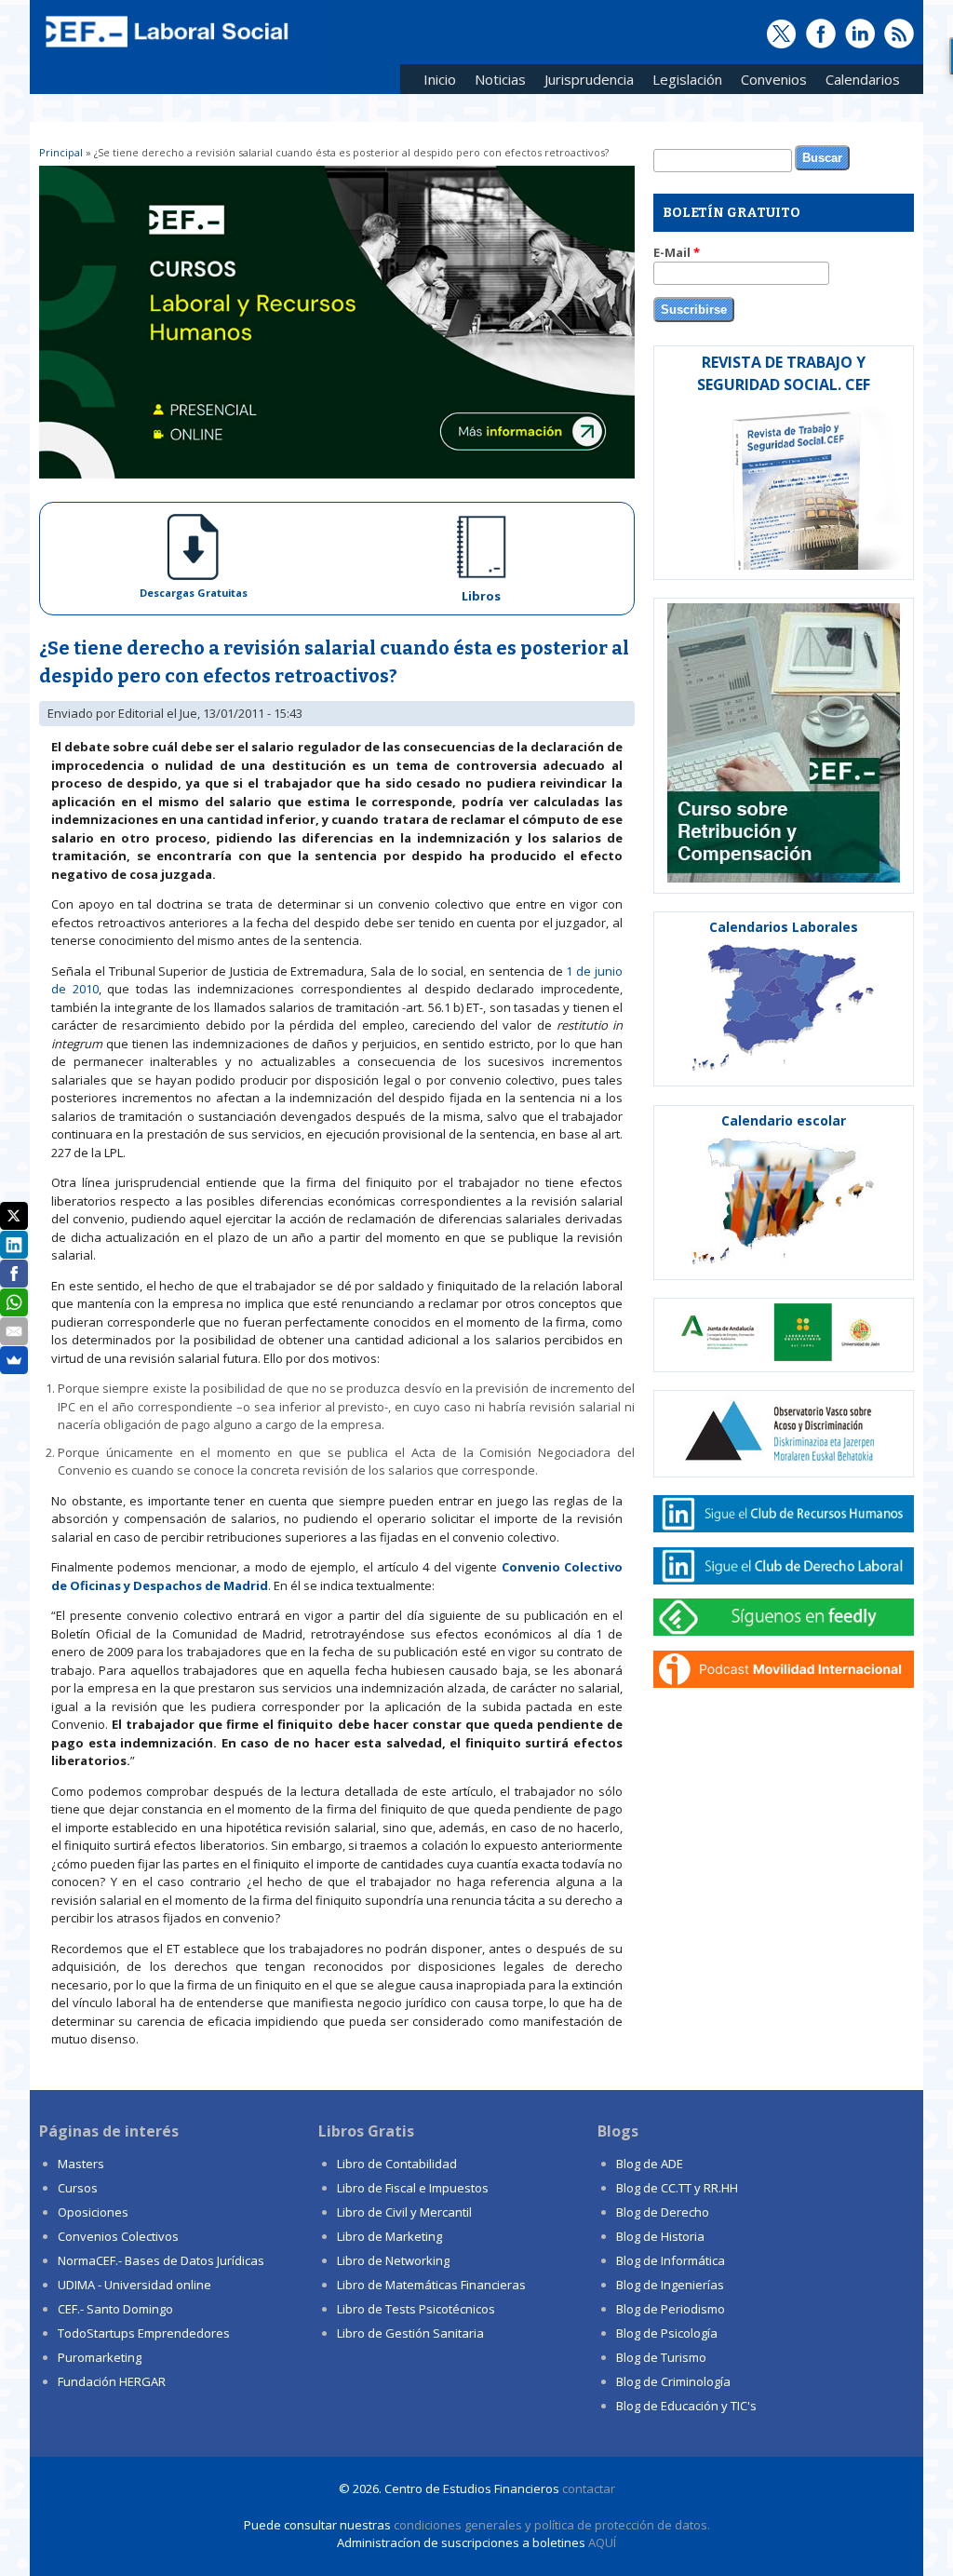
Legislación (683, 82)
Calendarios (858, 82)
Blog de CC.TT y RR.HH (677, 2188)
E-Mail (677, 252)
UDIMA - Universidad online (134, 2285)
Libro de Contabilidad (397, 2164)
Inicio (440, 79)
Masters (81, 2164)
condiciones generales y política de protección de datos (550, 2525)
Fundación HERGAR (112, 2381)
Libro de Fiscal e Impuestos (413, 2188)
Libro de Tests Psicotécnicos (416, 2309)
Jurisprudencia (584, 82)
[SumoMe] (14, 1360)
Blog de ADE (650, 2164)
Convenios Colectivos (118, 2236)
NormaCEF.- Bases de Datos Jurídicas (161, 2260)
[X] (14, 1216)
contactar (589, 2488)
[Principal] (165, 48)
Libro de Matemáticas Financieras (431, 2285)
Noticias (500, 79)
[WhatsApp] (14, 1302)
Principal (61, 152)
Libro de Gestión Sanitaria (410, 2333)
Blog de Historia (660, 2236)
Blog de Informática (671, 2260)
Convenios (769, 82)
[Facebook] (14, 1274)
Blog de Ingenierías (670, 2285)
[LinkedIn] (14, 1245)
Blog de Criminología (673, 2381)
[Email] (14, 1331)
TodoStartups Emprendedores (144, 2333)
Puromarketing (100, 2357)
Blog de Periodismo (671, 2309)
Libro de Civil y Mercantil (404, 2212)
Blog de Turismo (661, 2357)
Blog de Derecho (663, 2212)
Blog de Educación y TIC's (686, 2406)
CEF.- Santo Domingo (115, 2309)
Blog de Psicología (667, 2333)
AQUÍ (602, 2542)
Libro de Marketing (389, 2236)
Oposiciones (93, 2212)
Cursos (78, 2188)
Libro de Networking (393, 2260)
